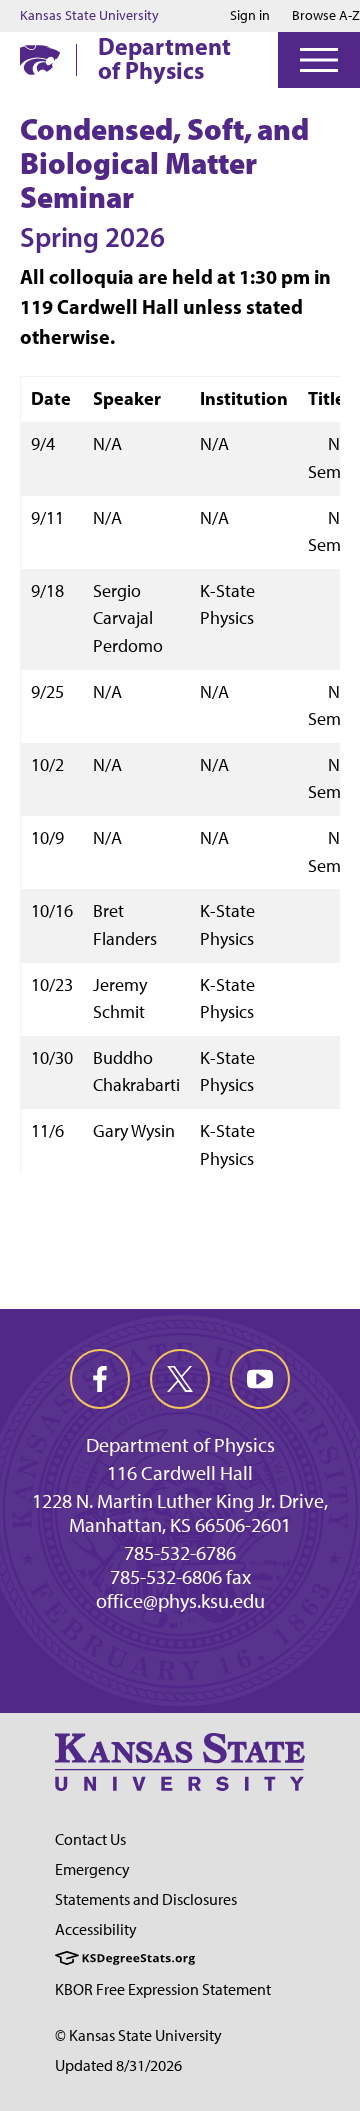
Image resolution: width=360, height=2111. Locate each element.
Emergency (92, 1869)
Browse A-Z (326, 15)
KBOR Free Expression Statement (163, 1989)
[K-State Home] (40, 59)
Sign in (250, 16)
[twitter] (180, 1379)
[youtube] (260, 1379)
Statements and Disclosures (146, 1899)
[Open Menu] (319, 60)
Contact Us (90, 1839)
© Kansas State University (138, 2035)
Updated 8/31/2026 (118, 2065)
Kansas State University (89, 16)
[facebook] (100, 1379)
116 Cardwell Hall (180, 1473)
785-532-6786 (180, 1553)
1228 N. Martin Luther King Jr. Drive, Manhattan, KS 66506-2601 (180, 1513)
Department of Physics (164, 58)
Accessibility (96, 1929)
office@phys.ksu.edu (180, 1601)
